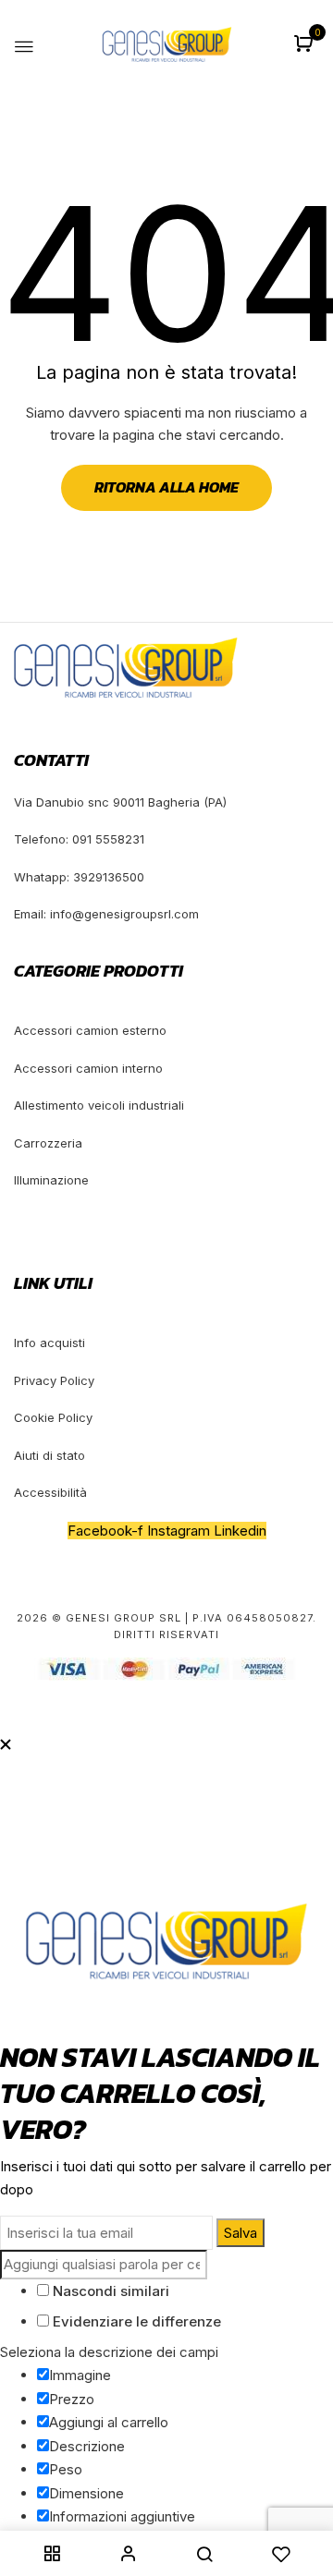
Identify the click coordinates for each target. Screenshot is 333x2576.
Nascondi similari (109, 2291)
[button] (306, 45)
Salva (240, 2233)
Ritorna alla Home (166, 487)
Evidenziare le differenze (135, 2321)
